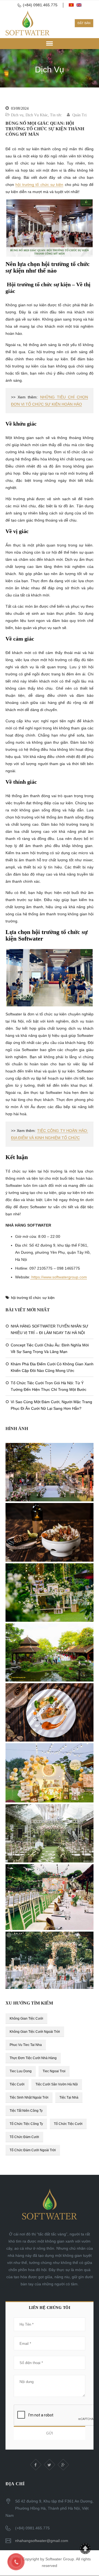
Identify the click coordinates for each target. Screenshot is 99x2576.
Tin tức (56, 115)
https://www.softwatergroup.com (59, 1277)
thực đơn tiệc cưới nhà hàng (33, 2058)
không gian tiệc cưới (26, 2019)
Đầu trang (85, 2549)
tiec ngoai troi (54, 2071)
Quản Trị (79, 115)
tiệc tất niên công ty (26, 2111)
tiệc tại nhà (69, 2097)
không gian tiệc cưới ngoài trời (35, 2032)
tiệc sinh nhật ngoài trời (29, 2097)
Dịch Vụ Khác (37, 115)
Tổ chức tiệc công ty (26, 2124)
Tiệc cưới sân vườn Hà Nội (57, 2084)
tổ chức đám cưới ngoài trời (33, 2150)
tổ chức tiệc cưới (68, 2124)
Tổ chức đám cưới (24, 2137)
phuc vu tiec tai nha (26, 2045)
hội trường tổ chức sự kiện (39, 185)
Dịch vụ (17, 115)
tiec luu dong (21, 2071)
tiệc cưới (17, 2084)
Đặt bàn (84, 23)
